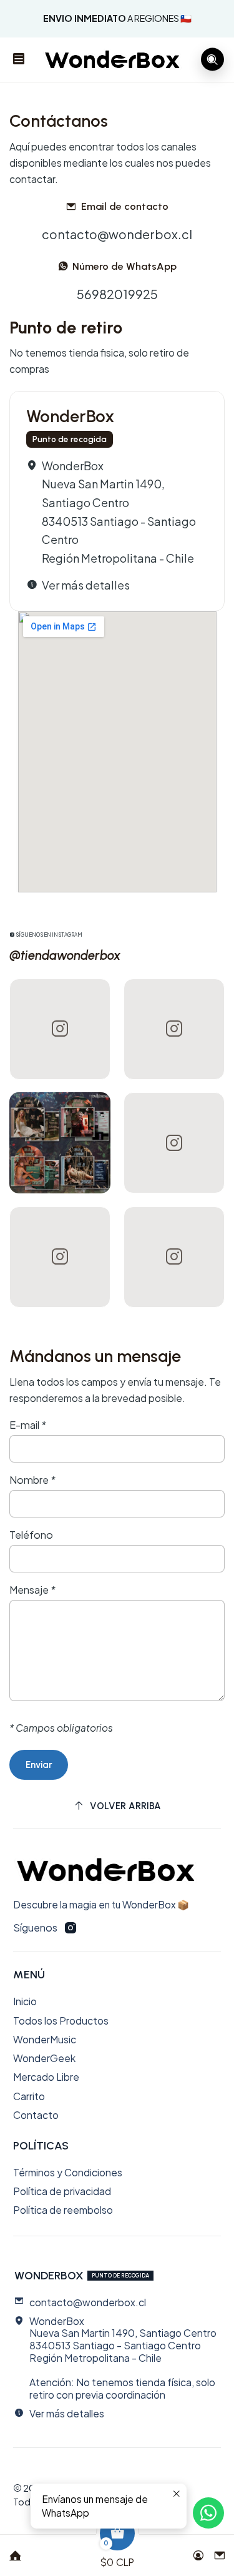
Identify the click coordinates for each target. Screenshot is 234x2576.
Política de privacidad (62, 2191)
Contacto (36, 2115)
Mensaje (32, 1590)
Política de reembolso (63, 2210)
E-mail (28, 1425)
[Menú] (19, 60)
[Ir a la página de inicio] (113, 59)
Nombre (32, 1480)
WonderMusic (45, 2039)
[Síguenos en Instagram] (71, 1928)
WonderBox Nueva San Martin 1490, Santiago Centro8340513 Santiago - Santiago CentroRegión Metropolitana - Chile (119, 512)
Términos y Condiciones (68, 2172)
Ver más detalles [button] (86, 585)
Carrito (29, 2096)
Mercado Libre (46, 2077)
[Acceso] (198, 2551)
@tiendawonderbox (65, 955)
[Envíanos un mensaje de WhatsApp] (208, 2513)
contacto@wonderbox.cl (117, 234)
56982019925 (117, 294)
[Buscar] (212, 60)
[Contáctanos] (220, 2551)
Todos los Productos (61, 2021)
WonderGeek (44, 2058)
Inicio (25, 2001)
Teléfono (31, 1535)
